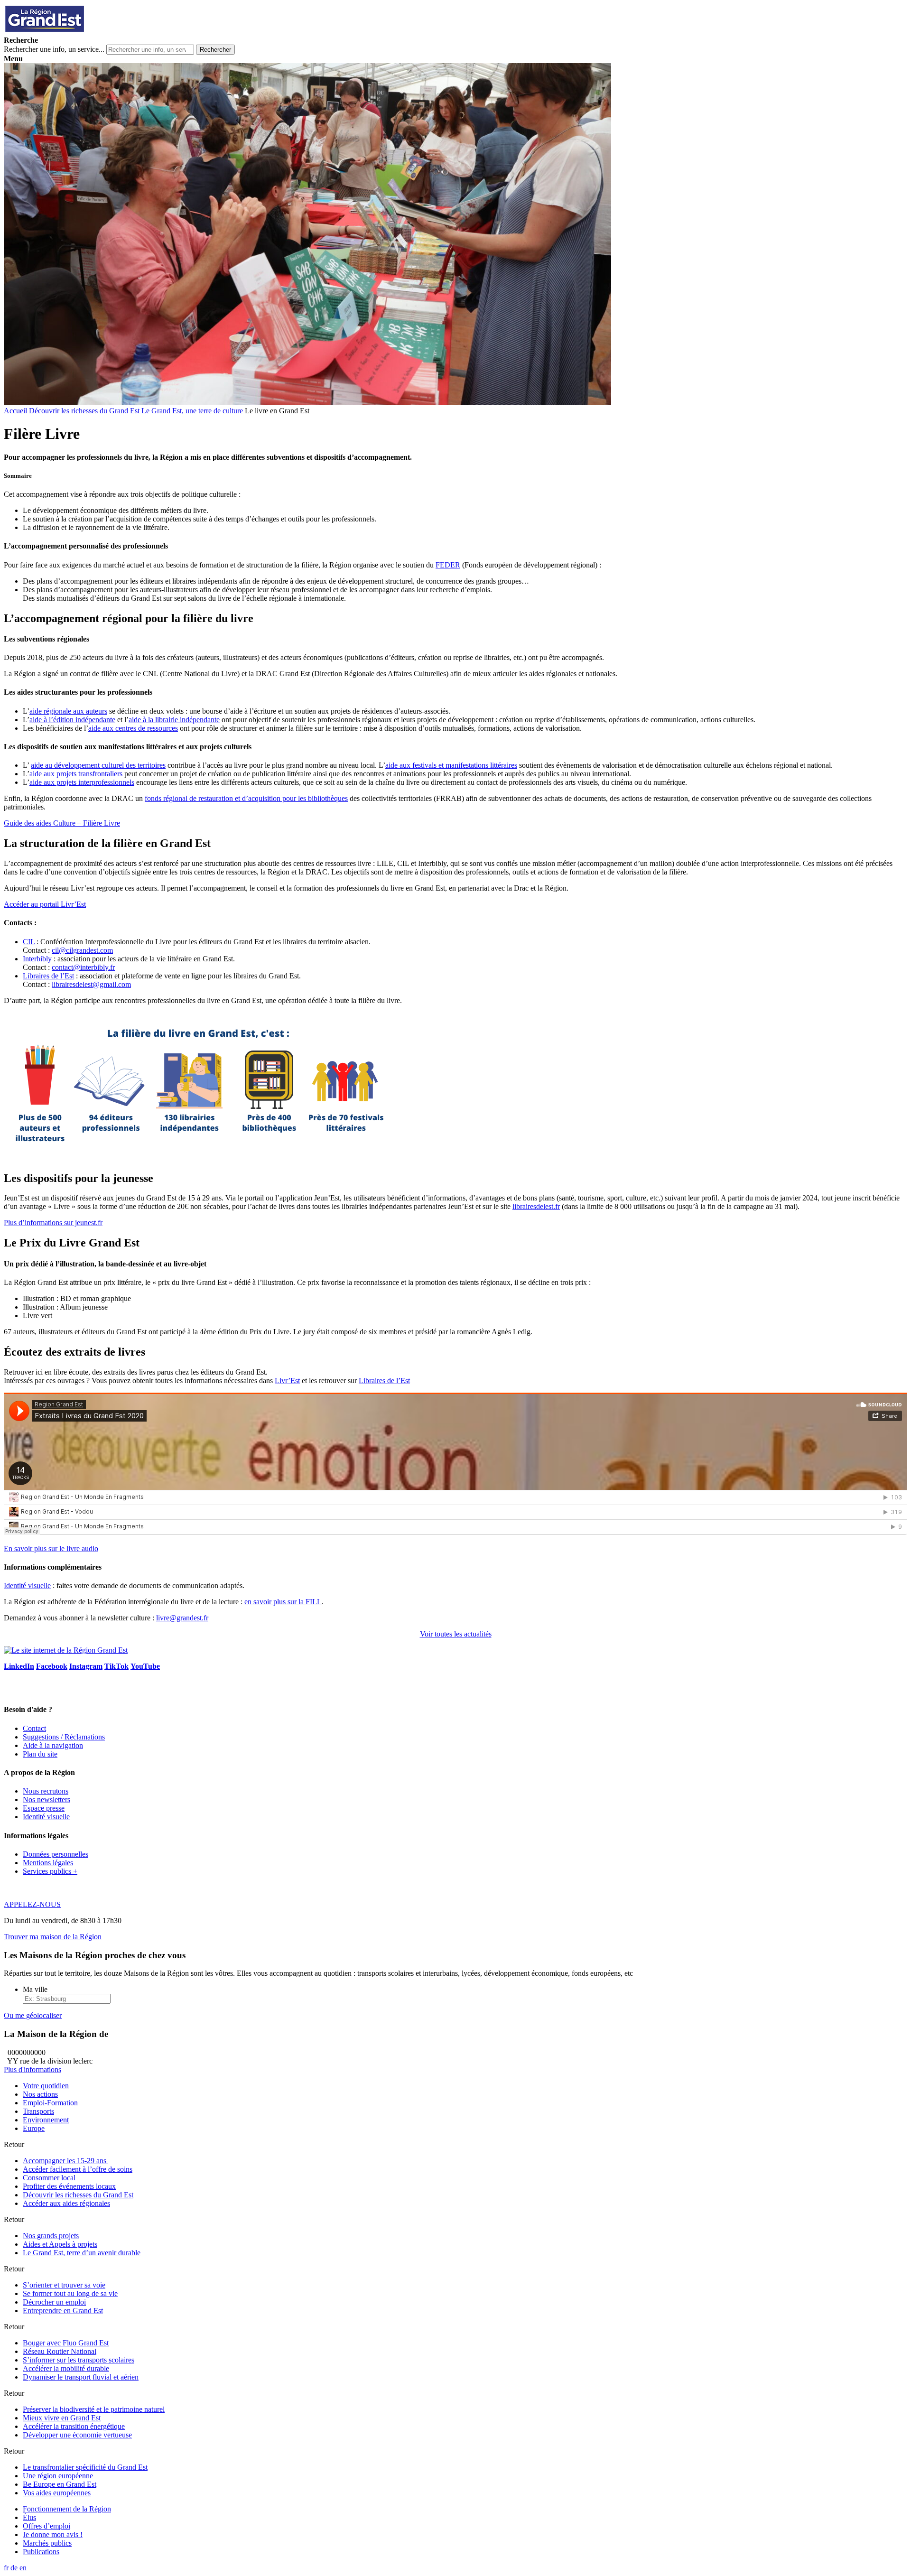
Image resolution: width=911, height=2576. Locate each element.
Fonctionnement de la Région (67, 2509)
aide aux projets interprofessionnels (82, 782)
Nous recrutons (46, 1791)
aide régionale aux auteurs (68, 711)
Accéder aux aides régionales (66, 2203)
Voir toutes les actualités (456, 1634)
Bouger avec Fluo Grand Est (66, 2343)
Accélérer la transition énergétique (74, 2426)
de (14, 2568)
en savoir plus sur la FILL (283, 1602)
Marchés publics (47, 2543)
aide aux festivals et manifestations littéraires (451, 765)
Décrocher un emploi (54, 2302)
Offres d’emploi (46, 2526)
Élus (29, 2517)
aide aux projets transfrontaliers (76, 774)
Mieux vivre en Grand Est (62, 2418)
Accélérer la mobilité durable (66, 2368)
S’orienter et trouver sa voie (64, 2285)
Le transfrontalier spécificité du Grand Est (85, 2467)
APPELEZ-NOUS (32, 1904)
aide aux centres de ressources (133, 728)
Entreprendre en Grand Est (63, 2311)
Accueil (15, 411)
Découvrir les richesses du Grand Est (84, 411)
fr (6, 2568)
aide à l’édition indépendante (72, 720)
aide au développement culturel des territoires (98, 765)
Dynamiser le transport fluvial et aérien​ (81, 2377)
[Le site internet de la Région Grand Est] (87, 32)
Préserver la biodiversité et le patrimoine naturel (94, 2409)
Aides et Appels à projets (60, 2244)
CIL (29, 942)
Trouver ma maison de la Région (53, 1937)
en (23, 2568)
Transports (38, 2111)
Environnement (46, 2120)
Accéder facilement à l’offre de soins (78, 2169)
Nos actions (40, 2094)
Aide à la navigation (53, 1745)
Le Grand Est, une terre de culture (192, 411)
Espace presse (44, 1808)
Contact (34, 1728)
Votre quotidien (46, 2086)
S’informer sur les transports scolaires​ (79, 2360)
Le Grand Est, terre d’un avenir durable (82, 2253)
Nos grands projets (51, 2236)
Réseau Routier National (60, 2351)
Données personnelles (56, 1854)
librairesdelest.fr (536, 1206)
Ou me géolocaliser (33, 2015)
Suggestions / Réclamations (64, 1737)
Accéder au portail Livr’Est (45, 904)
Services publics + (50, 1871)
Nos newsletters (46, 1799)
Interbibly (37, 959)
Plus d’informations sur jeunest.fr (53, 1223)
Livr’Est (287, 1381)
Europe (34, 2128)
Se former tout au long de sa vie (70, 2293)
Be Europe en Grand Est (60, 2484)
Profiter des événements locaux (69, 2186)
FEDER (448, 565)
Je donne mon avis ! (53, 2534)
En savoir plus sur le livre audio (51, 1548)
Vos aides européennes (57, 2493)
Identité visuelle (27, 1586)
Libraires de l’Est (48, 976)
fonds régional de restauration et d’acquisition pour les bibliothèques (246, 798)
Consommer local (50, 2178)
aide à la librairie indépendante (174, 720)
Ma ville (35, 1989)
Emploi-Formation (50, 2103)
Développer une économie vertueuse (77, 2435)
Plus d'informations (33, 2069)
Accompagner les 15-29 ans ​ (65, 2161)
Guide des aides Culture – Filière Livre (62, 823)
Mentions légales (48, 1863)
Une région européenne (58, 2476)
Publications (41, 2552)
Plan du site (40, 1754)
